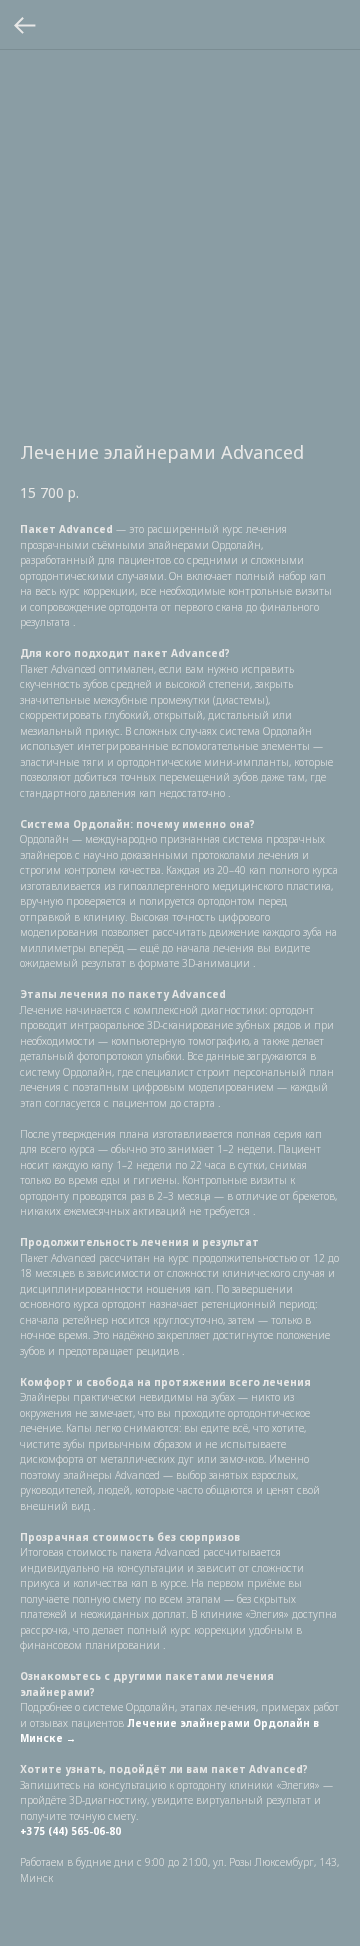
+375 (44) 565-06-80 (70, 1831)
